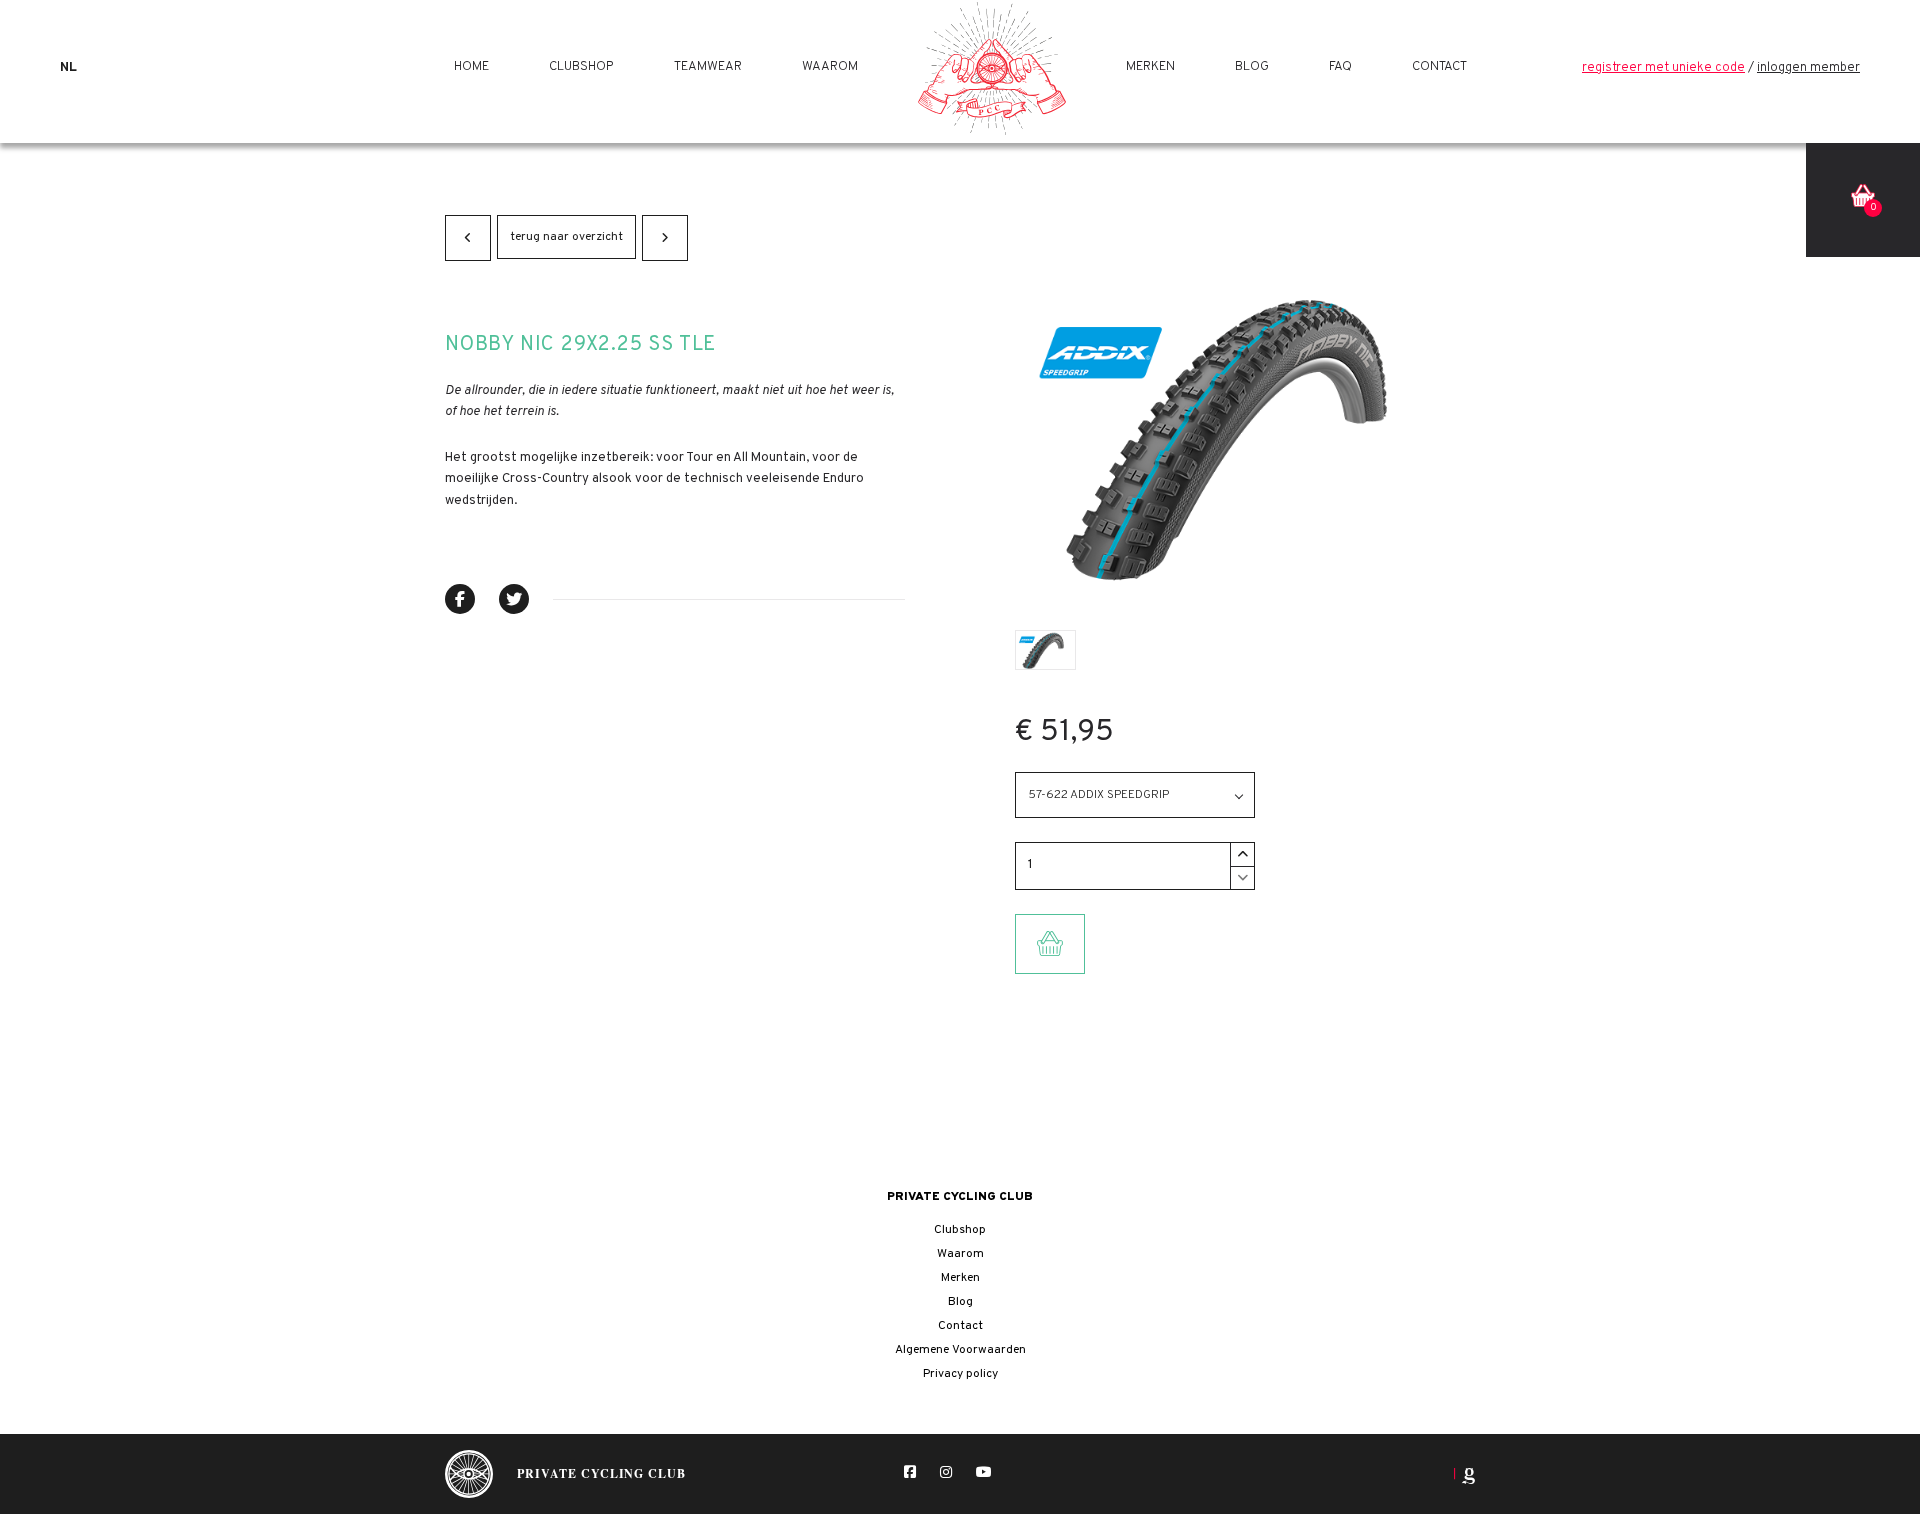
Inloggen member (1808, 68)
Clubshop (581, 67)
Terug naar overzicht (566, 237)
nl (68, 68)
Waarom (830, 67)
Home (471, 67)
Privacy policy (960, 1374)
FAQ (1340, 67)
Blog (1252, 67)
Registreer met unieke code (1663, 68)
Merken (1150, 67)
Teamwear (708, 67)
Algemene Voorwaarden (960, 1350)
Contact (1439, 67)
